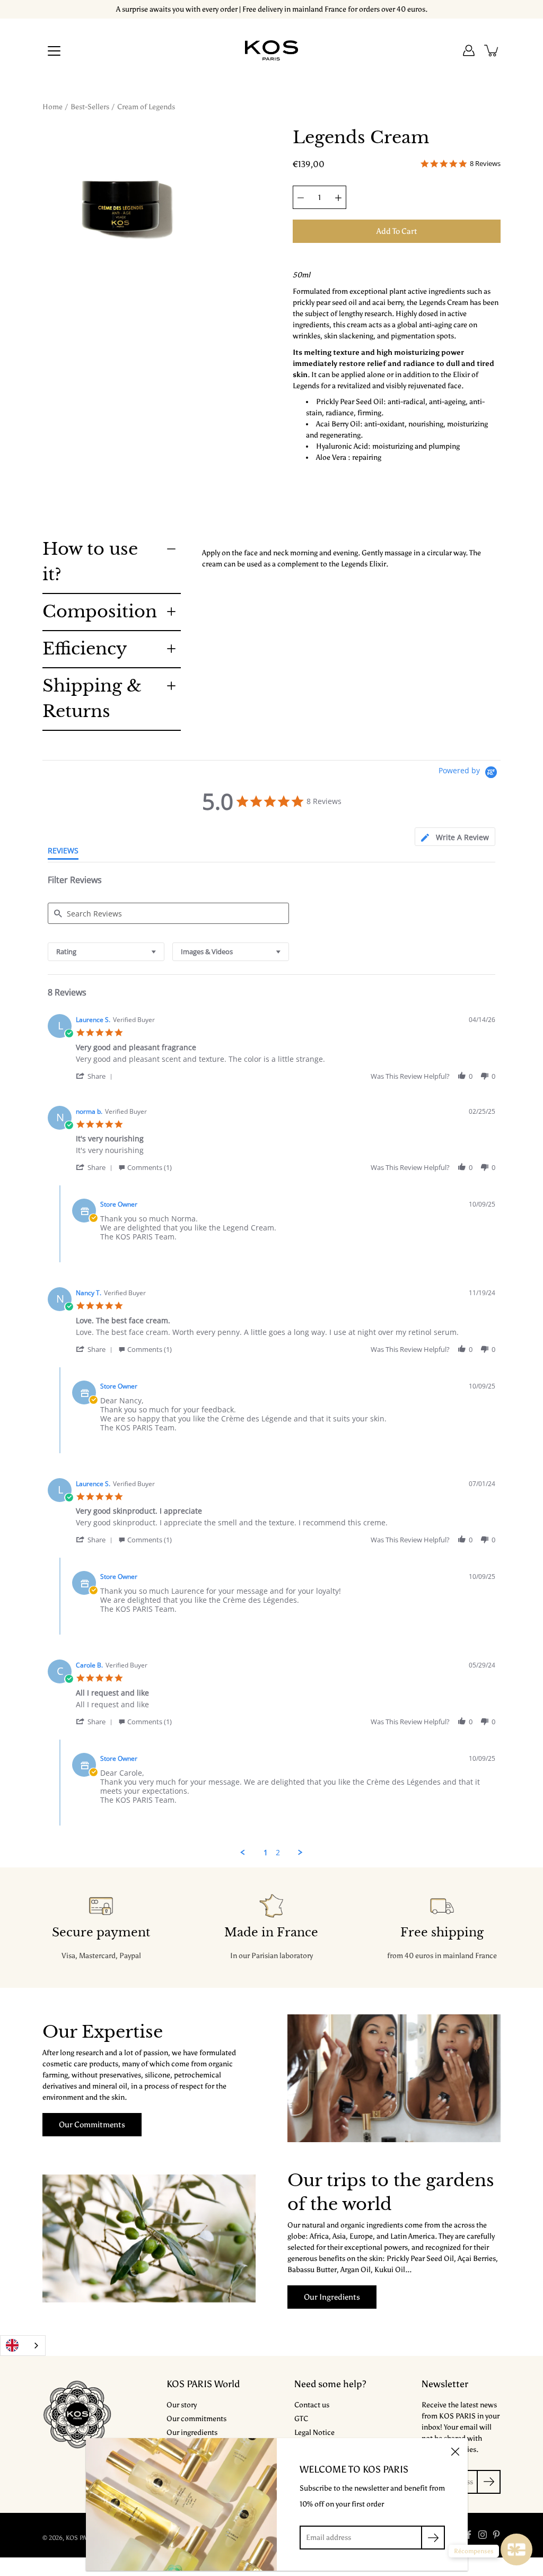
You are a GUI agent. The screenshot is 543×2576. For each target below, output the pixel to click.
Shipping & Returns (92, 698)
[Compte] (469, 50)
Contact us (312, 2405)
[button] (96, 1076)
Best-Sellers (90, 107)
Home (52, 107)
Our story (182, 2405)
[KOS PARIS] (271, 50)
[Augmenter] (338, 197)
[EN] (23, 2346)
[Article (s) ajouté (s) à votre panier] (492, 50)
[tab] (455, 837)
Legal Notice (314, 2433)
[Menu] (54, 51)
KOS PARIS (81, 2538)
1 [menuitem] (266, 1853)
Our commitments (92, 2124)
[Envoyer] (433, 2538)
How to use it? (90, 562)
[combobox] (106, 952)
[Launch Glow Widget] (516, 2549)
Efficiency (85, 649)
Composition (100, 612)
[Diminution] (301, 197)
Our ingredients (332, 2297)
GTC (301, 2419)
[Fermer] (455, 2451)
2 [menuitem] (278, 1853)
